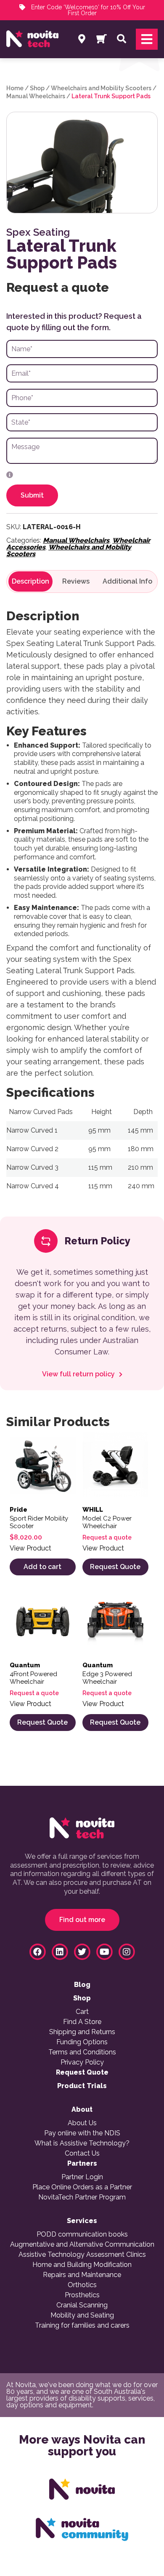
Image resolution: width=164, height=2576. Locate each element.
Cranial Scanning (82, 2305)
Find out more (82, 1920)
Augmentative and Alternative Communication (82, 2245)
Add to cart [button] (42, 1567)
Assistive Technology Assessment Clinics (82, 2255)
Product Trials (82, 2086)
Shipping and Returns (82, 2032)
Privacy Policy (82, 2062)
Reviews (76, 581)
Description (30, 581)
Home (15, 88)
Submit (32, 495)
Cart (82, 2012)
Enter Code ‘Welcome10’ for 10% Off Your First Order (87, 10)
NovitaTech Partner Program (82, 2197)
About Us (82, 2123)
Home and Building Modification (82, 2265)
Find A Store (82, 2022)
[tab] (30, 581)
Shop (37, 88)
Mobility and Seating (82, 2315)
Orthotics (82, 2285)
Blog (82, 1985)
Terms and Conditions (82, 2052)
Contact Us (82, 2153)
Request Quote (115, 1567)
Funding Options (82, 2042)
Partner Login (82, 2177)
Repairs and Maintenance (82, 2275)
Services (82, 2221)
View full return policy (79, 1374)
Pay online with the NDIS (82, 2133)
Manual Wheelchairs (36, 96)
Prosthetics (82, 2295)
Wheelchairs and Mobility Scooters (101, 88)
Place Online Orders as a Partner (82, 2187)
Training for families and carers (82, 2326)
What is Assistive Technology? (82, 2143)
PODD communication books (82, 2234)
